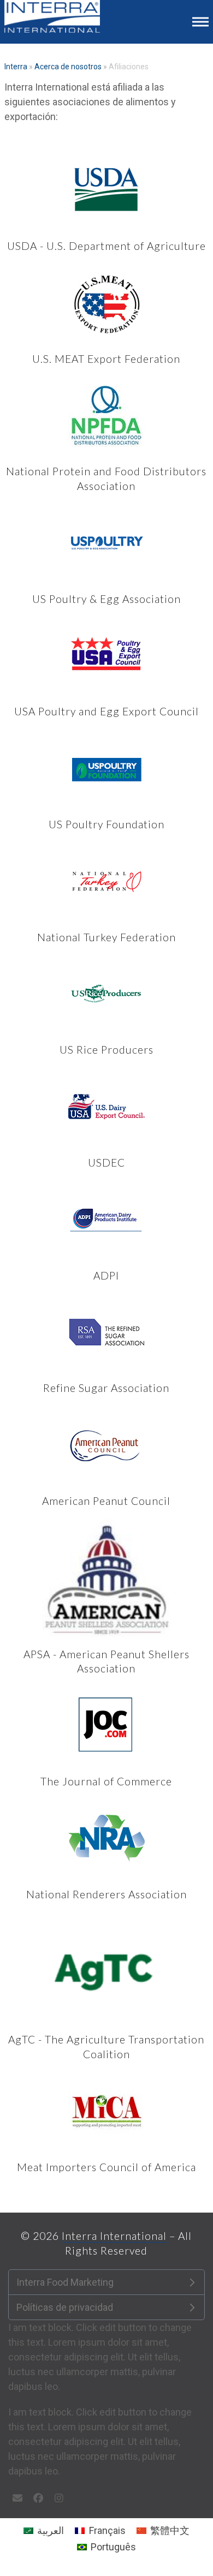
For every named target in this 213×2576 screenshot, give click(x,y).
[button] (200, 22)
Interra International (114, 2236)
